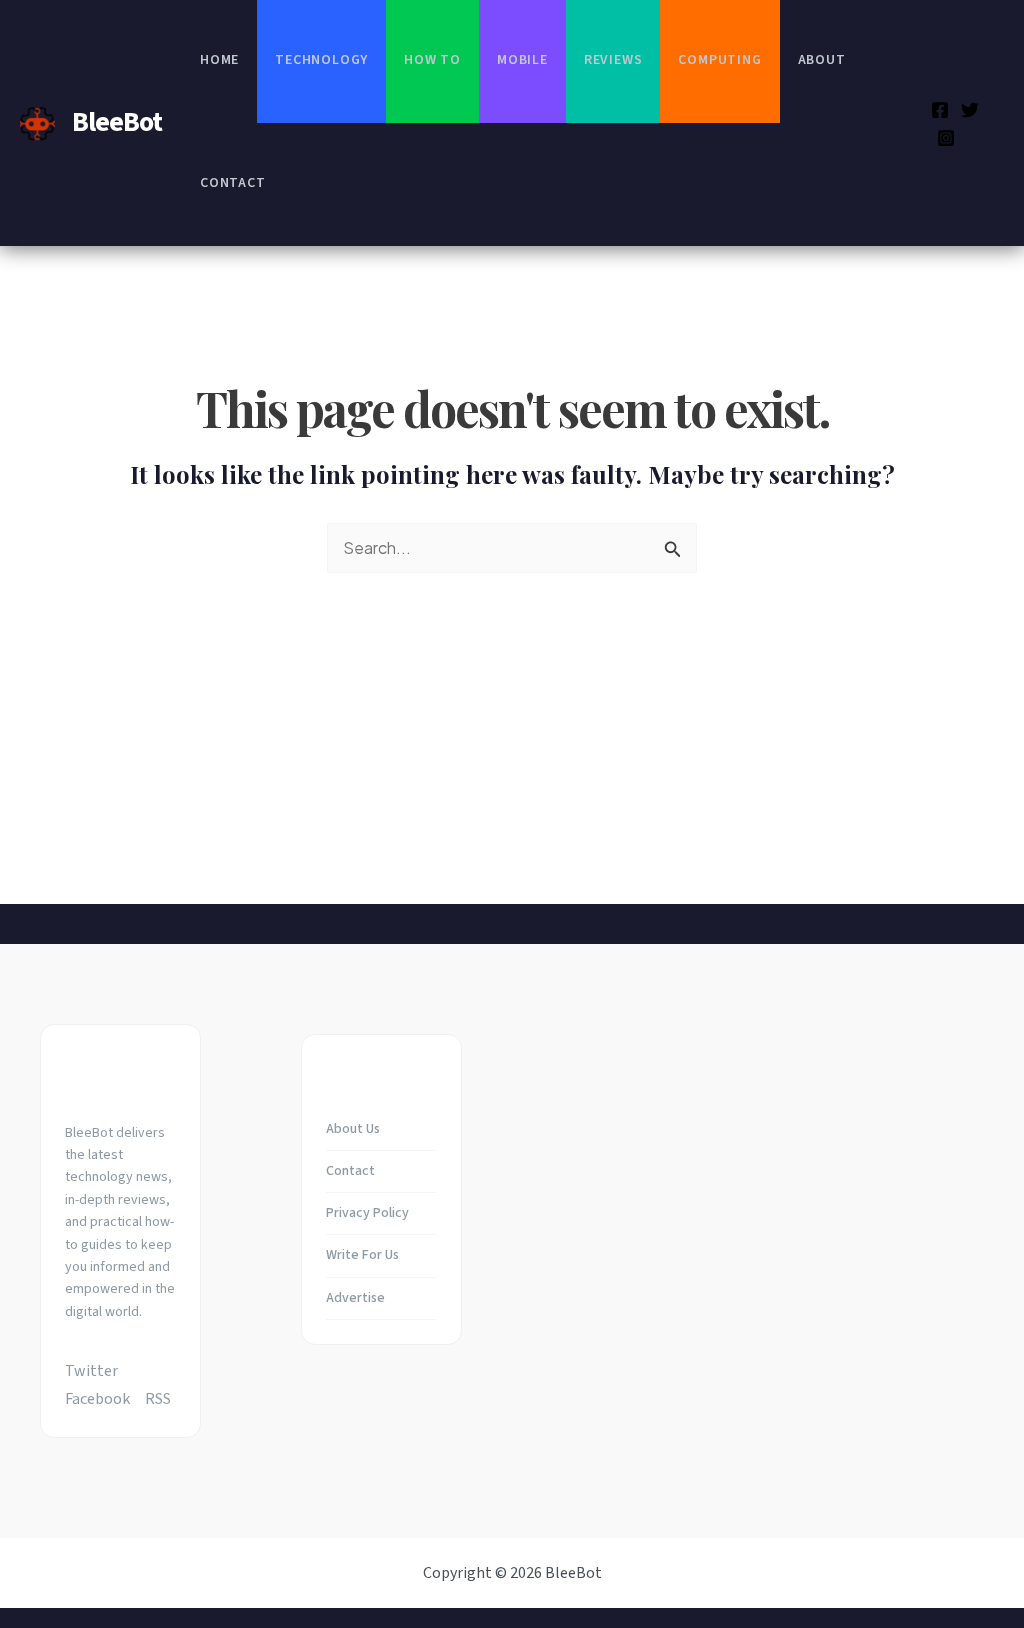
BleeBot (117, 122)
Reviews (613, 60)
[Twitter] (970, 110)
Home (219, 60)
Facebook (97, 1399)
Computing (719, 60)
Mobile (522, 60)
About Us (353, 1129)
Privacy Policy (367, 1213)
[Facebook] (940, 110)
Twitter (91, 1371)
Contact (233, 183)
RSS (158, 1399)
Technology (321, 60)
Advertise (355, 1298)
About (822, 60)
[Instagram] (946, 138)
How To (432, 60)
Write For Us (362, 1255)
